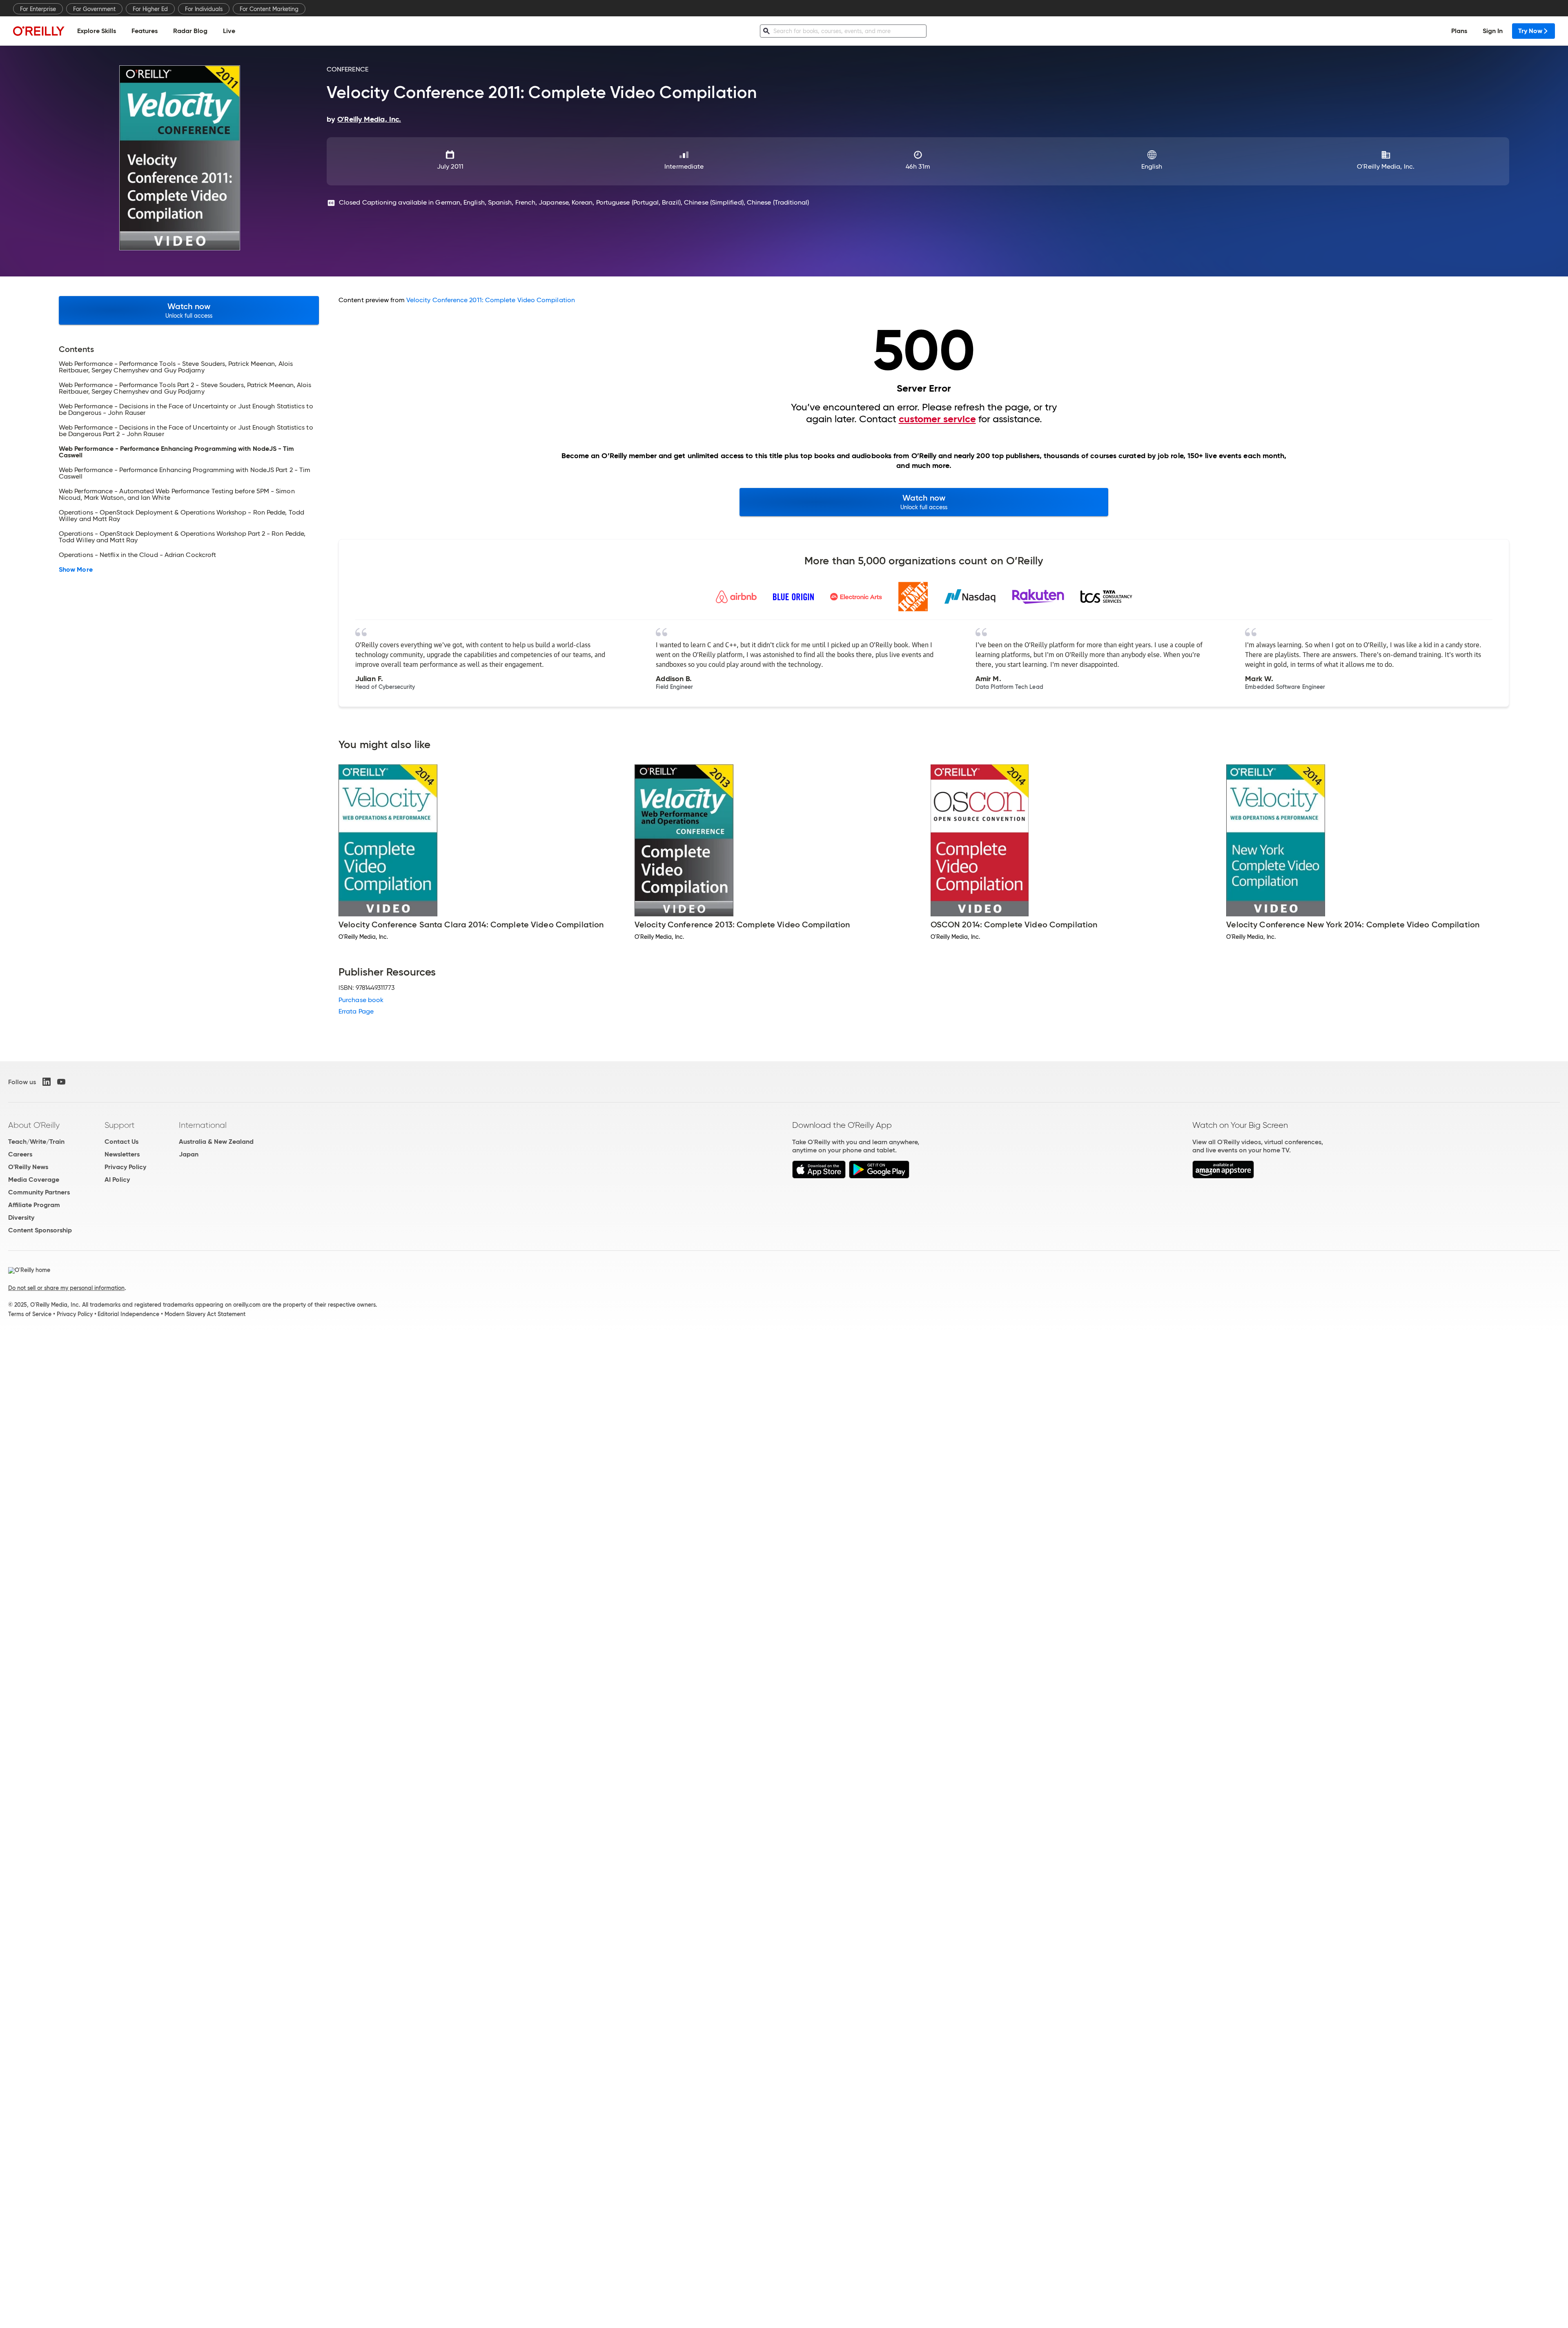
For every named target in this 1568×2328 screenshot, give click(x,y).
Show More (76, 570)
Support (120, 1125)
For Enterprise (38, 9)
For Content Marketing (269, 9)
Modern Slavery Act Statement (205, 1314)
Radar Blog (190, 31)
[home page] (39, 31)
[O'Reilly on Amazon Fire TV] (1223, 1176)
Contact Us (121, 1142)
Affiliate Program (34, 1205)
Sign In (1493, 31)
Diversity (21, 1217)
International (203, 1125)
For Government (94, 9)
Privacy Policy (125, 1167)
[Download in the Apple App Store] (819, 1176)
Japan (189, 1154)
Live (229, 31)
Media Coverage (34, 1180)
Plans (1459, 31)
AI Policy (117, 1180)
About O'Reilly (34, 1125)
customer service (937, 419)
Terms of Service (30, 1314)
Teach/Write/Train (36, 1142)
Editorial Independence (128, 1314)
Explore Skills (97, 31)
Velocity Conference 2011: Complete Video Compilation (491, 300)
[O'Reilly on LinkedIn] (47, 1082)
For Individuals (204, 9)
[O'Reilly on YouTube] (61, 1082)
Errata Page (356, 1011)
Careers (20, 1154)
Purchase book (361, 1000)
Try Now (1530, 31)
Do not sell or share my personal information (66, 1288)
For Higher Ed (150, 9)
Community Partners (39, 1192)
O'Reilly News (28, 1167)
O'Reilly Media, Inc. (1386, 166)
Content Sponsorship (40, 1230)
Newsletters (122, 1154)
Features (145, 31)
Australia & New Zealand (216, 1142)
